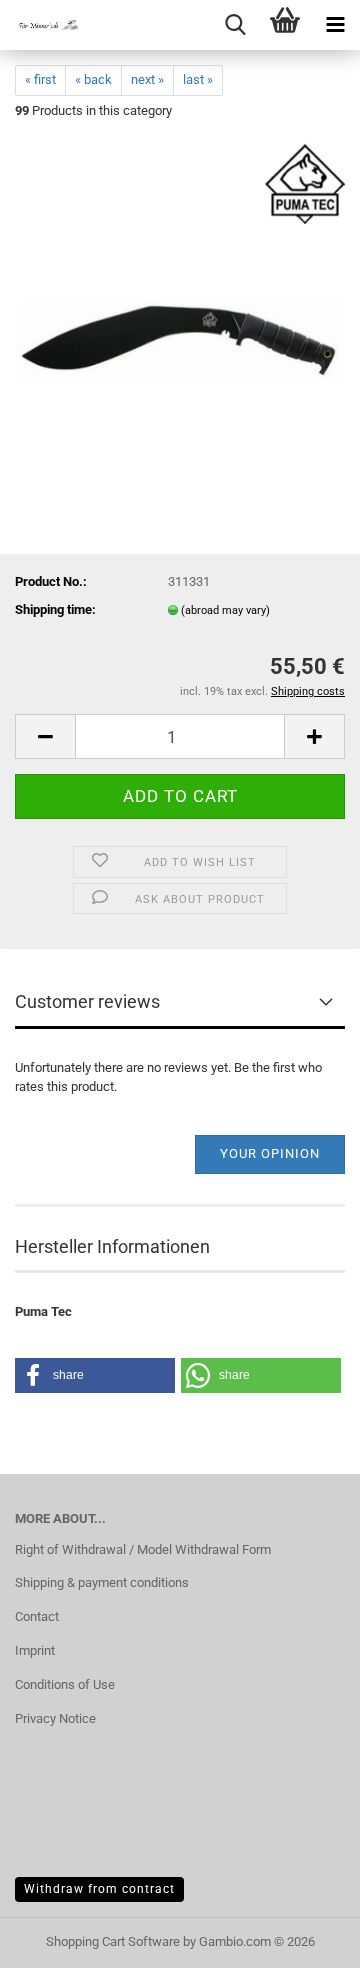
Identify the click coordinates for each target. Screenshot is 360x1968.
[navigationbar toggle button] (335, 25)
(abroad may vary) (225, 610)
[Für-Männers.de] (40, 25)
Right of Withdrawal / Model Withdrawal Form (143, 1549)
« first (40, 79)
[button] (45, 736)
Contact (37, 1616)
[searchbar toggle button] (235, 25)
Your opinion (270, 1153)
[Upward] (305, 1938)
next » (147, 79)
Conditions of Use (65, 1684)
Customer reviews (87, 1001)
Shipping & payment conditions (102, 1582)
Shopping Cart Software (113, 1941)
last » (198, 79)
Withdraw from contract (99, 1889)
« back (93, 79)
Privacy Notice (55, 1718)
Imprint (35, 1650)
